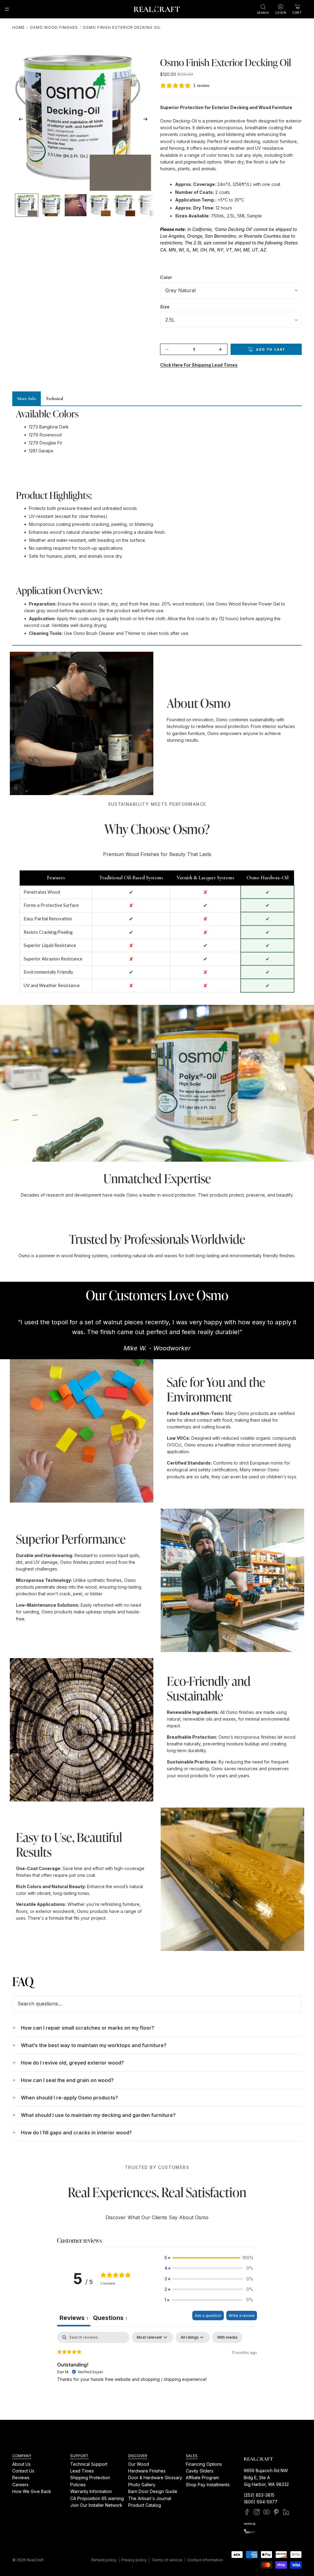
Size (165, 307)
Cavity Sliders (200, 2471)
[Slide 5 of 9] (124, 205)
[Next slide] (147, 120)
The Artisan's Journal (150, 2498)
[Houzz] (286, 2512)
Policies (78, 2485)
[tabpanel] (157, 2371)
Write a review (242, 2316)
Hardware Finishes (147, 2471)
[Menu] (7, 9)
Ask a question (208, 2316)
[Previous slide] (19, 120)
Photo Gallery (142, 2485)
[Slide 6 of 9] (149, 205)
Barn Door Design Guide (153, 2491)
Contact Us (23, 2471)
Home (19, 27)
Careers (20, 2485)
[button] (209, 2258)
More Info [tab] (27, 398)
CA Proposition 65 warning (97, 2498)
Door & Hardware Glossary (155, 2478)
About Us (21, 2464)
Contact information (205, 2560)
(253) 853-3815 (259, 2495)
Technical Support (89, 2464)
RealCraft (35, 2560)
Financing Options (204, 2464)
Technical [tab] (54, 398)
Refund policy (104, 2560)
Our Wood (139, 2464)
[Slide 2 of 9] (51, 205)
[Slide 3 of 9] (76, 205)
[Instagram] (257, 2512)
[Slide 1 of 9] (27, 205)
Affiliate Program (202, 2478)
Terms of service (167, 2560)
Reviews (21, 2478)
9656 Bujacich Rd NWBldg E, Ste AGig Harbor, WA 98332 (266, 2477)
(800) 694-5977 (261, 2502)
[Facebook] (247, 2512)
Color (166, 277)
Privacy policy (134, 2560)
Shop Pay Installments (208, 2485)
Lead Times (82, 2471)
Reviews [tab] (74, 2318)
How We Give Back (32, 2491)
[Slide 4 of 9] (100, 205)
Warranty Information (91, 2491)
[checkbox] (227, 2337)
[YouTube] (266, 2512)
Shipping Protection (90, 2478)
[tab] (110, 2319)
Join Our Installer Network (96, 2505)
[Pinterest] (276, 2512)
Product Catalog (145, 2505)
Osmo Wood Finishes (54, 27)
